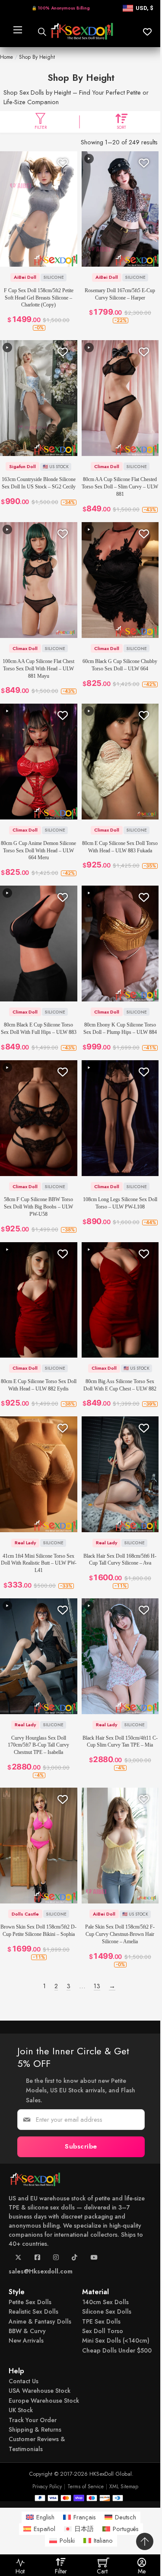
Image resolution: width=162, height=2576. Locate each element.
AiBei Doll (25, 277)
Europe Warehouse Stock (44, 2401)
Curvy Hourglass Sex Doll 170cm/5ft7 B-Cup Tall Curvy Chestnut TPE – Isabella (38, 1745)
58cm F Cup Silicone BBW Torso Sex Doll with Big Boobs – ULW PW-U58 (38, 1207)
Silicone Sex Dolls (107, 2311)
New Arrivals (26, 2341)
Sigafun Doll (22, 466)
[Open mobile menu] (17, 32)
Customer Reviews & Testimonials (37, 2444)
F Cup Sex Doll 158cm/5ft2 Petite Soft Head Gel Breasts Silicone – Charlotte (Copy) (39, 298)
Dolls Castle (25, 1914)
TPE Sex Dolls (101, 2321)
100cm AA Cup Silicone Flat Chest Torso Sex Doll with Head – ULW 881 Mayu (38, 669)
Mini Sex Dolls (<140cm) (116, 2341)
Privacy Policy (47, 2487)
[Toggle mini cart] (103, 2562)
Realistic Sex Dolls (33, 2311)
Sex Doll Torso (103, 2331)
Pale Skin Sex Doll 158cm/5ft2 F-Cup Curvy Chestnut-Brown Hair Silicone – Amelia (120, 1934)
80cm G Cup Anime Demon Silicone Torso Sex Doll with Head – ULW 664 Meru (38, 851)
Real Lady (25, 1543)
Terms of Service (86, 2487)
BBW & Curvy (27, 2331)
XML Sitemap (124, 2487)
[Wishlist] (63, 163)
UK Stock (21, 2410)
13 (97, 1986)
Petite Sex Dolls (30, 2302)
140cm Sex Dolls (105, 2302)
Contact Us (24, 2381)
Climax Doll (107, 466)
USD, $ (145, 8)
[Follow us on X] (18, 2260)
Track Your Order (33, 2420)
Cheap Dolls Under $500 (117, 2350)
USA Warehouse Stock (40, 2391)
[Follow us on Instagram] (56, 2260)
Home (6, 57)
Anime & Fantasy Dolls (40, 2321)
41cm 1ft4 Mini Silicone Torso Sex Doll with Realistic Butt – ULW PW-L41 (39, 1563)
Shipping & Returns (35, 2429)
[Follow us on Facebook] (37, 2260)
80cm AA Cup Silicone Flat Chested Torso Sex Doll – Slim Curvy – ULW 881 (120, 487)
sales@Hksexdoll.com (41, 2271)
